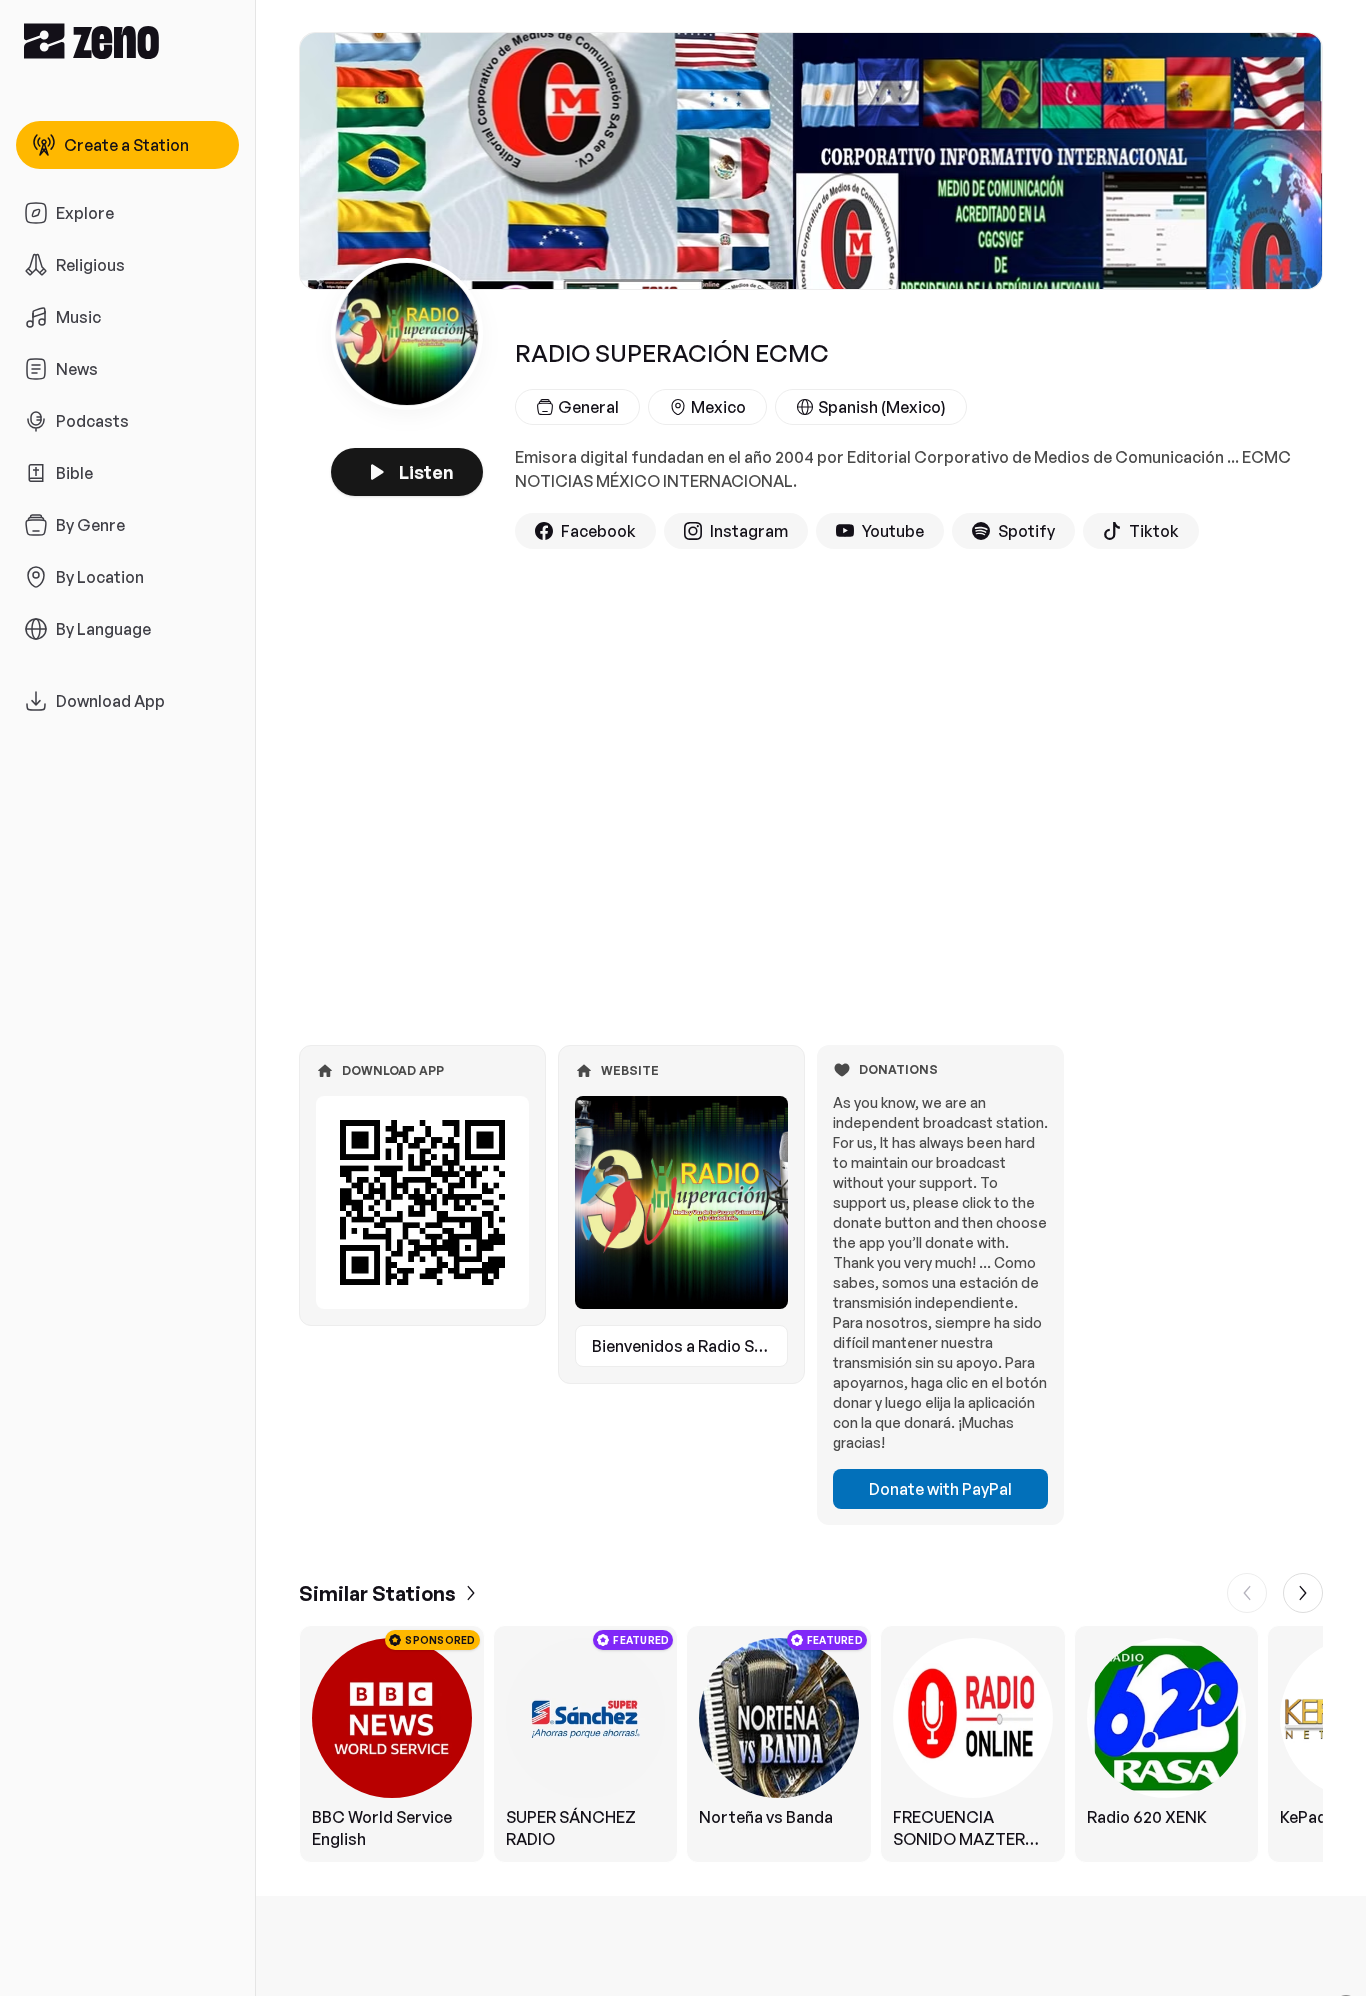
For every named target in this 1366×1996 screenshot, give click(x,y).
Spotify (1026, 531)
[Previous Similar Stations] (1247, 1593)
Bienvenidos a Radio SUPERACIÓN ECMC (690, 1346)
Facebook (598, 531)
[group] (811, 1744)
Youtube (893, 531)
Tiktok (1154, 531)
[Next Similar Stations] (1303, 1593)
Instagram (749, 531)
